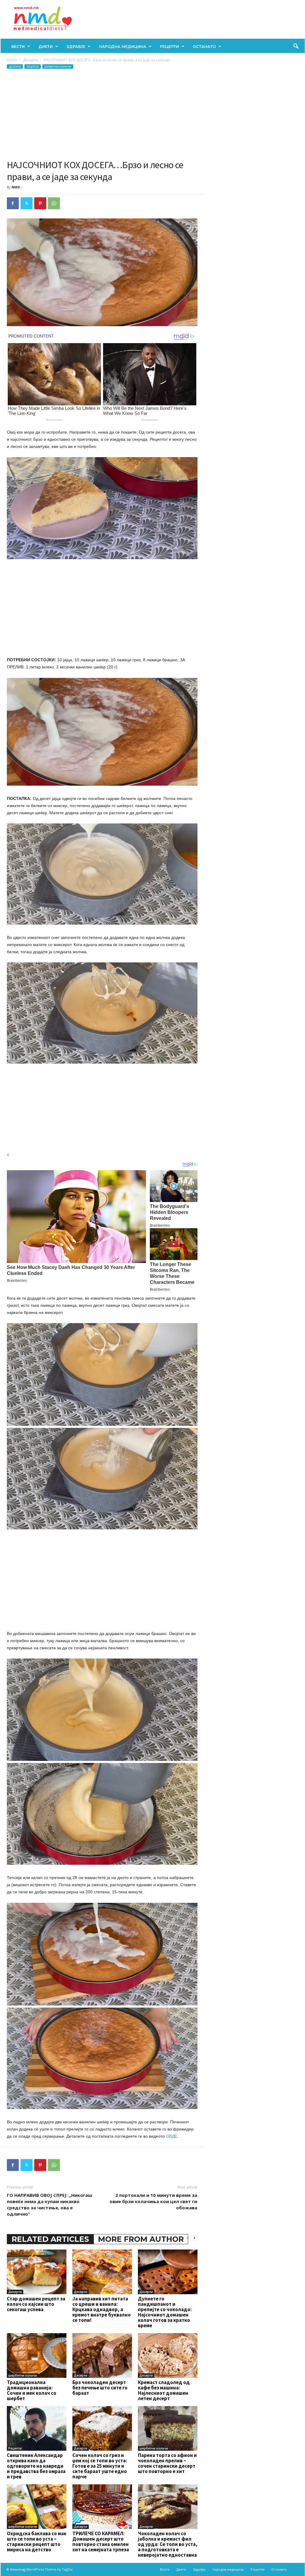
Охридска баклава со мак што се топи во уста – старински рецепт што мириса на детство (37, 2541)
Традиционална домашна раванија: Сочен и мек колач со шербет (32, 2390)
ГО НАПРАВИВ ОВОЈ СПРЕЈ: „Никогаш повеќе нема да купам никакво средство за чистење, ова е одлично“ (49, 2204)
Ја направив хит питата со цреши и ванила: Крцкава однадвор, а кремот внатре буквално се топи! (102, 2309)
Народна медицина (123, 46)
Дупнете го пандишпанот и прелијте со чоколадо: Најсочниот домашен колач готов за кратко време (165, 2312)
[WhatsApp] (54, 203)
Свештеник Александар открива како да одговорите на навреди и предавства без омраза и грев (36, 2466)
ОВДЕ (172, 2136)
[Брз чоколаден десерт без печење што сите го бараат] (102, 2355)
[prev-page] (187, 2238)
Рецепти (169, 46)
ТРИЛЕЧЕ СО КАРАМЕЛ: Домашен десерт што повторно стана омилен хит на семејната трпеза (101, 2541)
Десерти (30, 60)
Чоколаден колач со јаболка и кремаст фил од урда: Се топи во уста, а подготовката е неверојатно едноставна (168, 2544)
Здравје (76, 46)
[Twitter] (27, 203)
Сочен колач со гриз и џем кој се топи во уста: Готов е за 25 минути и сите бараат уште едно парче (100, 2466)
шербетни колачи (58, 67)
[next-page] (194, 2238)
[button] (296, 46)
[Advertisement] (102, 114)
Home (12, 60)
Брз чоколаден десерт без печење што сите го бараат (100, 2388)
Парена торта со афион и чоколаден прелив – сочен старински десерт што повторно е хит (167, 2463)
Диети (46, 46)
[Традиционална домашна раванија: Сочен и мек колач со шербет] (37, 2355)
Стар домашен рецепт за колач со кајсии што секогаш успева (36, 2304)
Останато (204, 46)
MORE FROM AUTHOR (141, 2239)
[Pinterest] (40, 203)
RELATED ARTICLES (50, 2239)
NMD (16, 187)
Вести (18, 46)
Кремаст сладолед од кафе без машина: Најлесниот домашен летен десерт (164, 2390)
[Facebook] (13, 203)
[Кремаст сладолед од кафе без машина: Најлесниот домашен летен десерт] (168, 2355)
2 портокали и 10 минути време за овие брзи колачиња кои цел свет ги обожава (153, 2201)
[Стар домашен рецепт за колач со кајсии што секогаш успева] (37, 2272)
